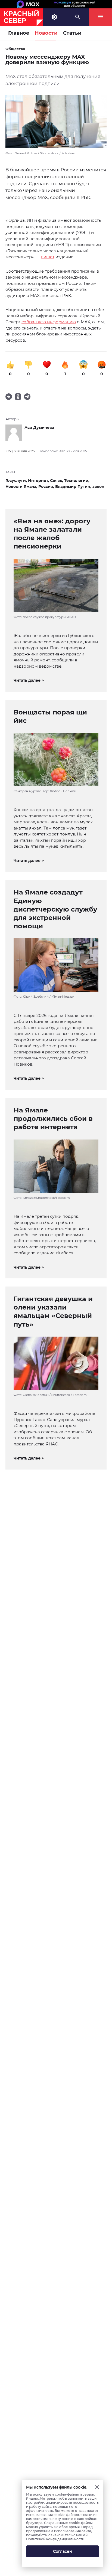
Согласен (63, 2551)
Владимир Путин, (74, 487)
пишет (48, 257)
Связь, (57, 481)
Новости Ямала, (22, 487)
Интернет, (39, 481)
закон (98, 487)
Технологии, (77, 481)
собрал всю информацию (49, 322)
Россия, (47, 487)
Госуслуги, (17, 481)
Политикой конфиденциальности (55, 2539)
